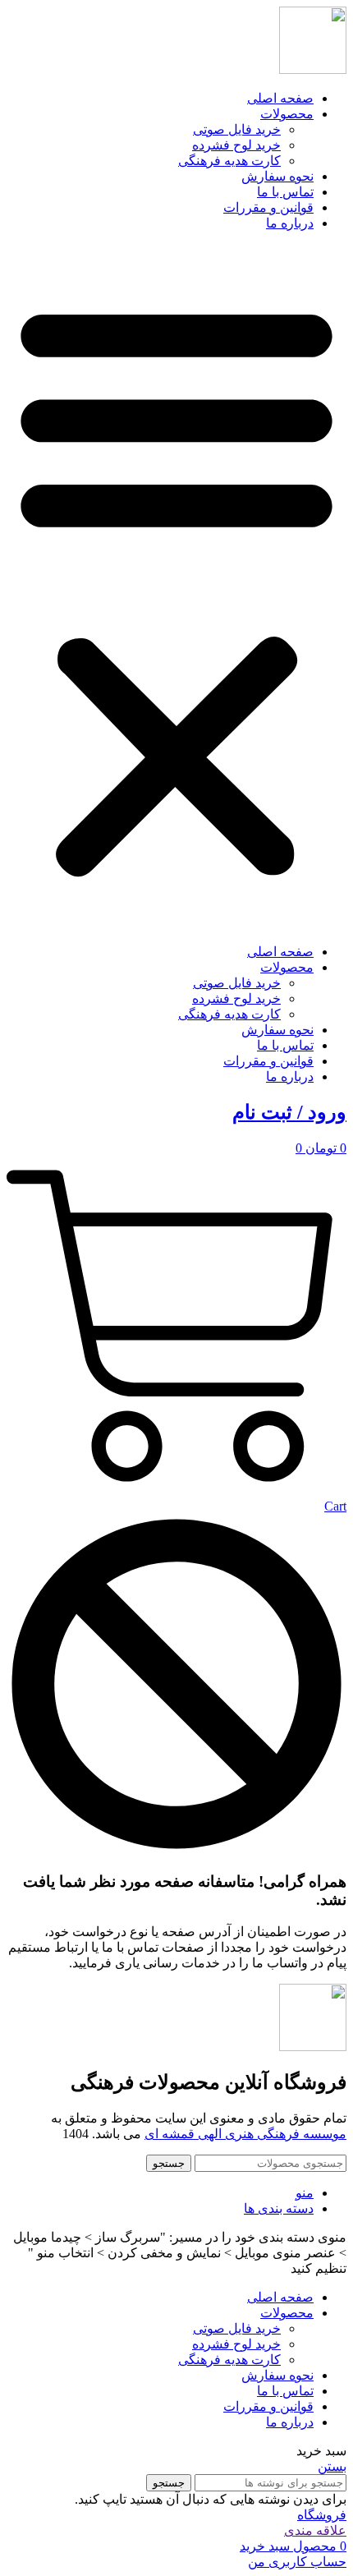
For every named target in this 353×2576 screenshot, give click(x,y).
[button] (176, 587)
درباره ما (290, 223)
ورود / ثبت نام (289, 1112)
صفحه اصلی (280, 98)
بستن (332, 2466)
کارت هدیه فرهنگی (229, 161)
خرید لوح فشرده (236, 145)
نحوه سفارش (277, 176)
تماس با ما (285, 192)
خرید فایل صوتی (237, 129)
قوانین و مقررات (268, 207)
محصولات (287, 114)
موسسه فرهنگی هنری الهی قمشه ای (245, 2134)
